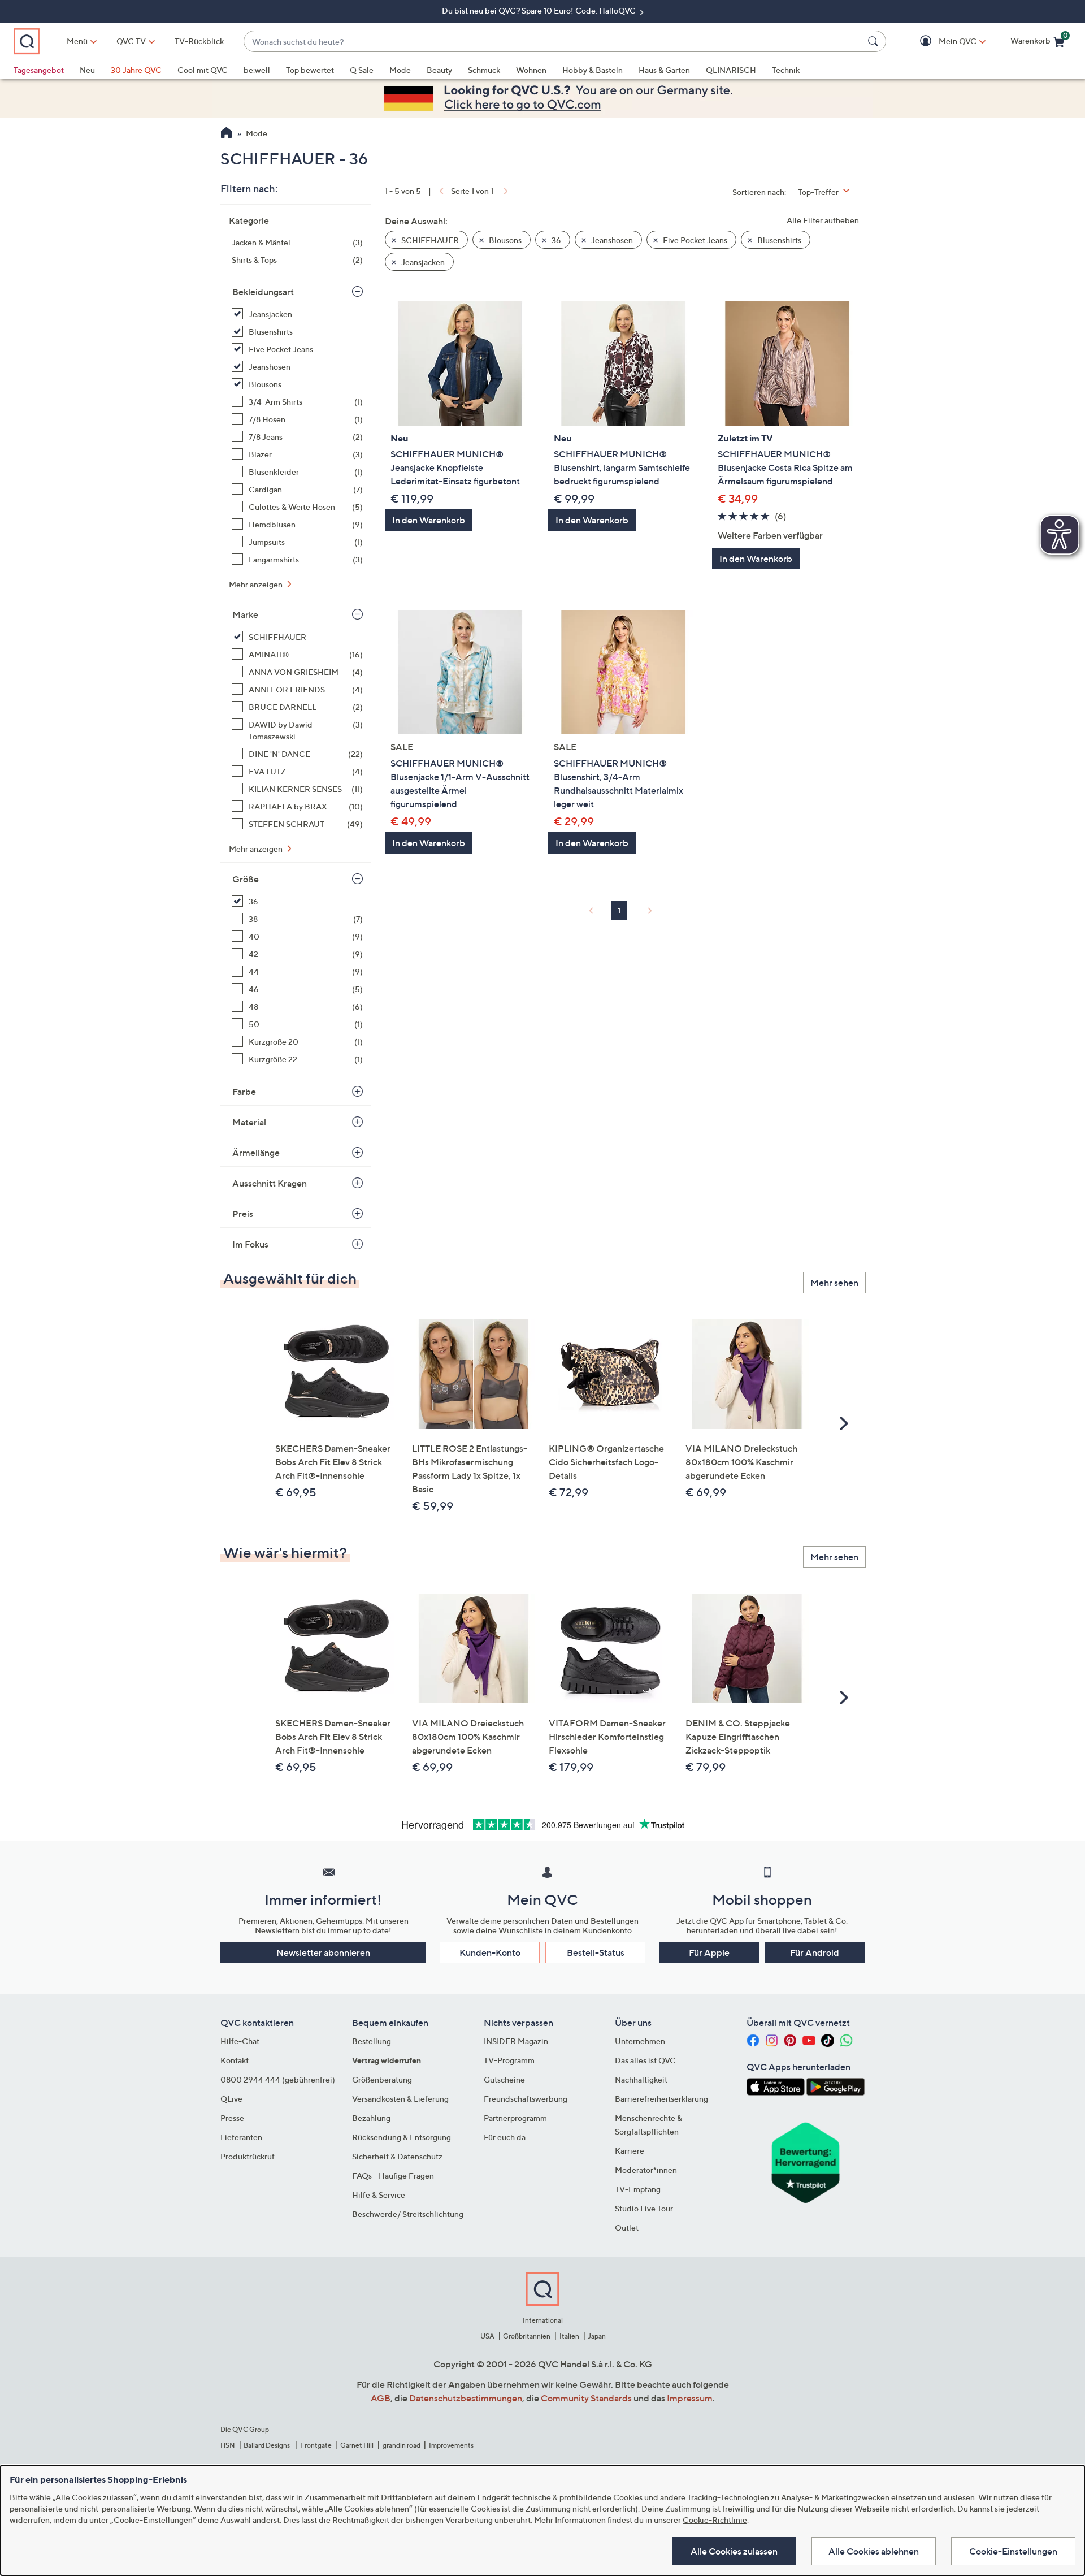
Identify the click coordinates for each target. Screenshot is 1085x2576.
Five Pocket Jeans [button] (694, 240)
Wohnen (531, 70)
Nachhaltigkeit (641, 2079)
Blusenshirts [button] (778, 240)
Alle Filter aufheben (823, 220)
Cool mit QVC (203, 70)
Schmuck (484, 70)
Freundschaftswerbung (526, 2099)
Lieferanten (241, 2137)
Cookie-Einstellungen (1013, 2551)
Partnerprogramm (515, 2118)
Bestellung (372, 2041)
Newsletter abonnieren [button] (323, 1952)
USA (487, 2336)
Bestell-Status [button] (596, 1952)
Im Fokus (250, 1244)
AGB (381, 2398)
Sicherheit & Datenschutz (397, 2156)
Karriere (630, 2151)
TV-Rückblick (199, 41)
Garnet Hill (357, 2445)
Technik (786, 70)
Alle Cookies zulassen (734, 2551)
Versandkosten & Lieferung (400, 2099)
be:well (257, 70)
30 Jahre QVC (136, 70)
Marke (245, 614)
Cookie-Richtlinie (715, 2520)
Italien (569, 2336)
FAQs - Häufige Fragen (393, 2175)
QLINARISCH (731, 70)
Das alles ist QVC (645, 2060)
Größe (246, 879)
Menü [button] (77, 41)
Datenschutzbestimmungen (466, 2398)
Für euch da (505, 2137)
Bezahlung (371, 2118)
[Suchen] (875, 41)
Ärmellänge (256, 1153)
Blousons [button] (504, 240)
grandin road (402, 2445)
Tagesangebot (39, 70)
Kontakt (235, 2060)
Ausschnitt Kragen (270, 1183)
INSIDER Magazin (516, 2041)
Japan (597, 2336)
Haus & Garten (664, 70)
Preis (243, 1214)
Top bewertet (310, 70)
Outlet (627, 2228)
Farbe (244, 1092)
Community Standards (586, 2398)
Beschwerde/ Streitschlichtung (408, 2214)
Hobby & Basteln (593, 70)
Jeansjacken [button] (422, 262)
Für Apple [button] (709, 1952)
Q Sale (362, 70)
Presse (232, 2118)
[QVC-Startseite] (226, 134)
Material (249, 1122)
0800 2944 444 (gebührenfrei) (278, 2079)
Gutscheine (504, 2079)
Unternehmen (640, 2041)
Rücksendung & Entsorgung (402, 2137)
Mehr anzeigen (257, 584)
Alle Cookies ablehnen (874, 2551)
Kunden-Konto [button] (490, 1952)
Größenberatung (382, 2079)
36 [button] (555, 240)
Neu (87, 70)
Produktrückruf (248, 2156)
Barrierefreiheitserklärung (661, 2099)
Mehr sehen (834, 1283)
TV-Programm (509, 2060)
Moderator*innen (646, 2170)
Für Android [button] (815, 1952)
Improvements (451, 2445)
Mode (400, 70)
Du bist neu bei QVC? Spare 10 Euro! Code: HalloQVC (540, 10)
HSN (228, 2445)
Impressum (690, 2398)
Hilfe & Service (379, 2195)
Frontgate (316, 2445)
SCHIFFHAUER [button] (429, 240)
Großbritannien (527, 2336)
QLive (231, 2099)
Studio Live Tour (644, 2208)
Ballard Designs (267, 2445)
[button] (941, 42)
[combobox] (554, 42)
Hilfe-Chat (240, 2041)
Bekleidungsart (263, 292)
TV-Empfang (638, 2189)
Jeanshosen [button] (611, 240)
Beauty (439, 70)
